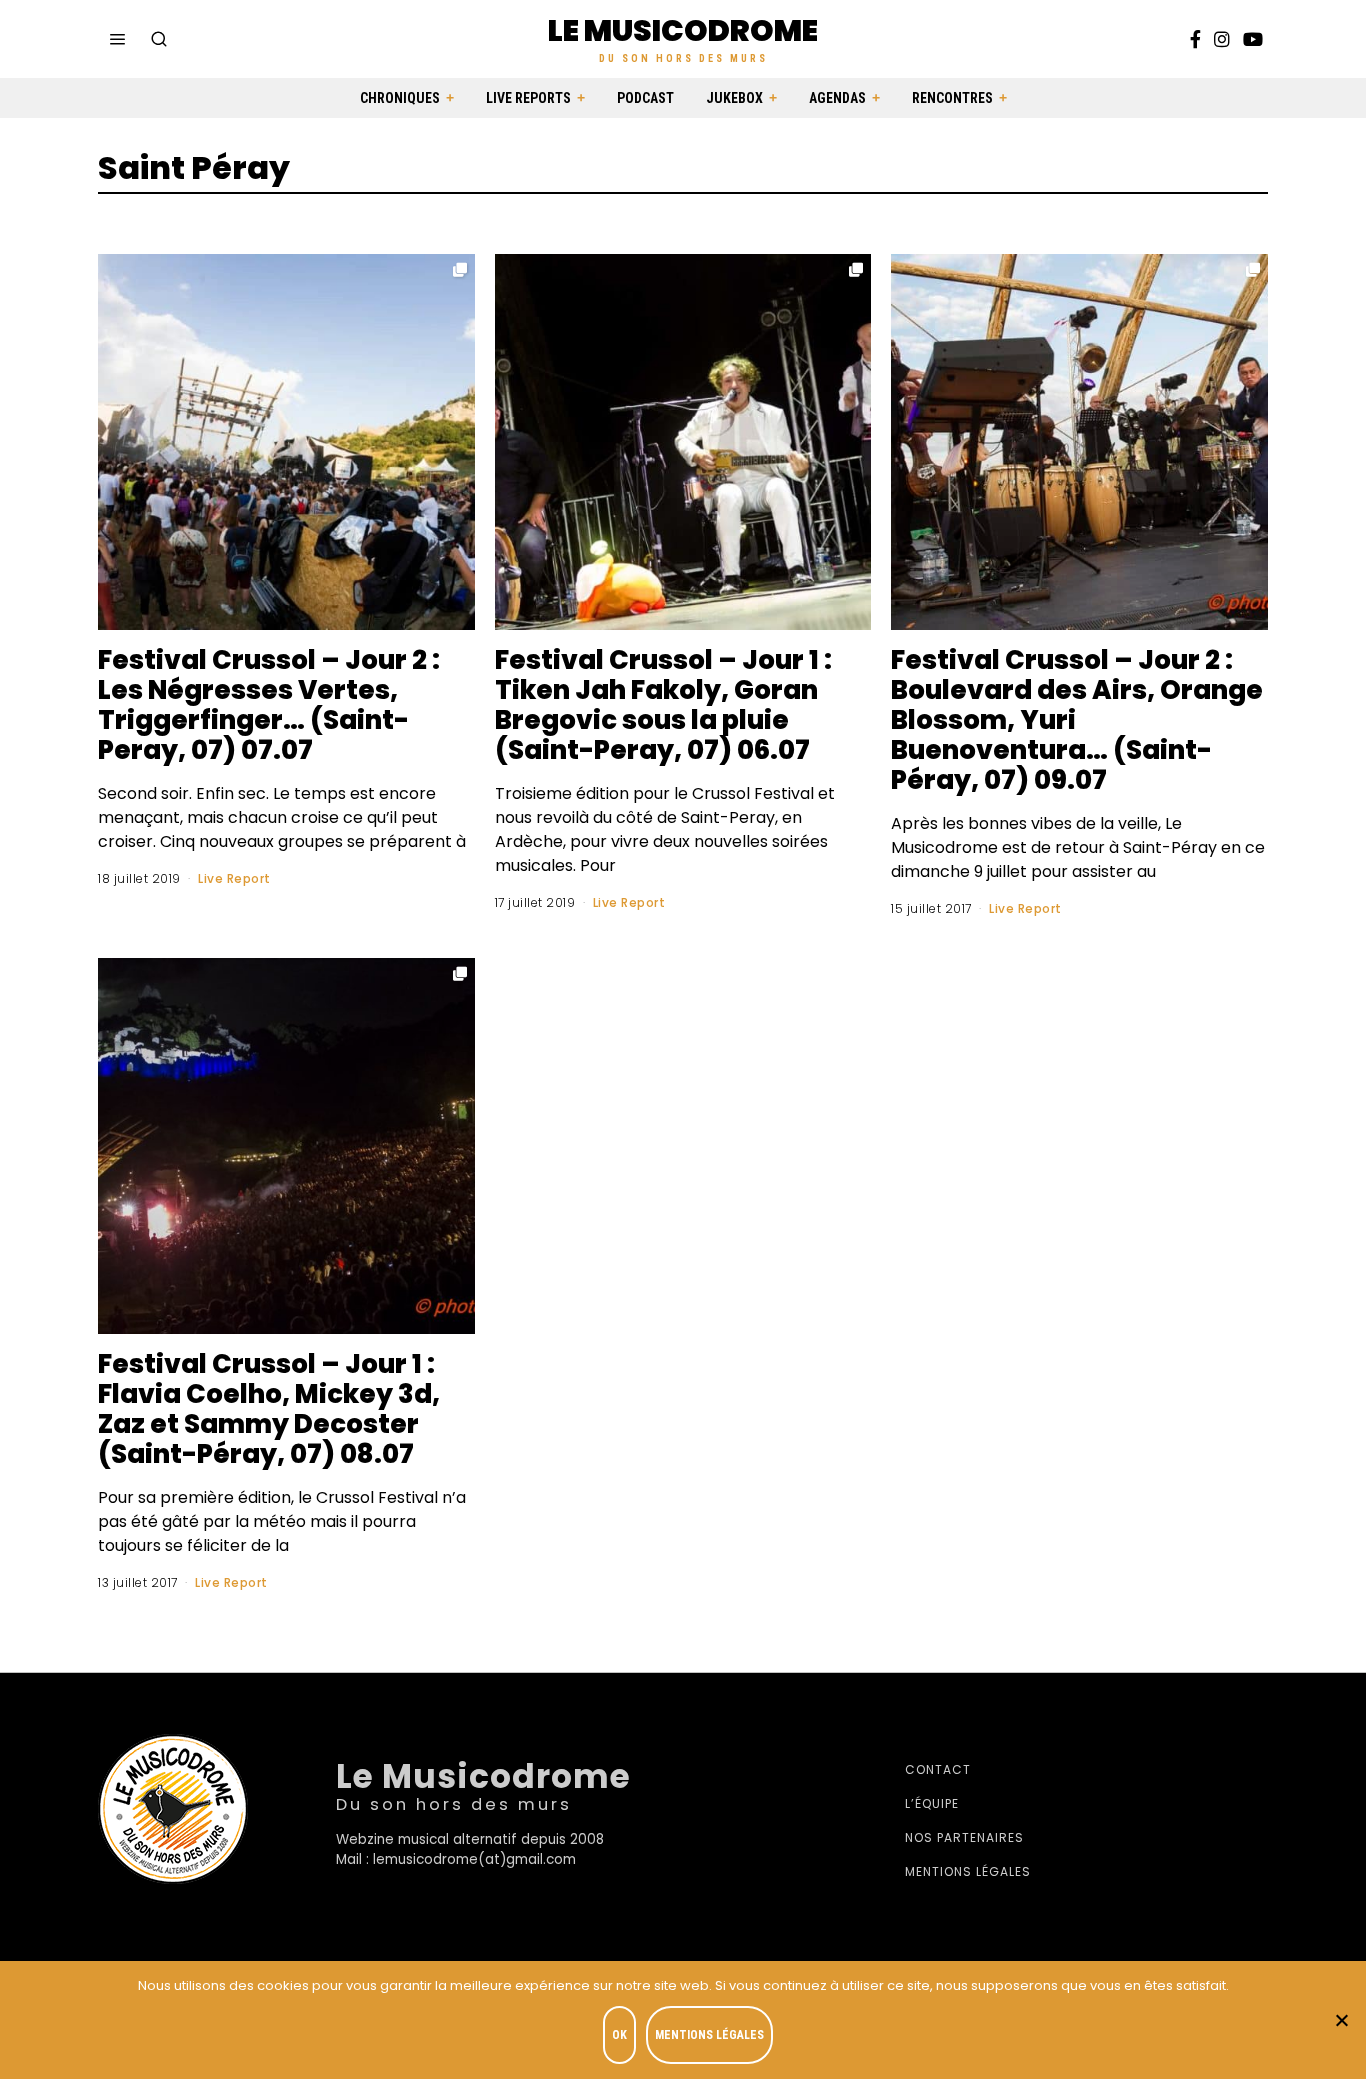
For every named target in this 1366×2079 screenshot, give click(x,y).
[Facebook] (1195, 39)
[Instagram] (1222, 39)
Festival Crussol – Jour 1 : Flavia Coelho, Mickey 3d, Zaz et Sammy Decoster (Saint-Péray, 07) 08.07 (269, 1409)
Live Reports (528, 98)
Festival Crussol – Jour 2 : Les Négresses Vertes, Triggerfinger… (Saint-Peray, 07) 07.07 (269, 705)
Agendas (837, 98)
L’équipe (932, 1803)
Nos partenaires (964, 1837)
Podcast (645, 98)
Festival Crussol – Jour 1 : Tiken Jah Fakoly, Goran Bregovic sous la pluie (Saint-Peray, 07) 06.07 (663, 705)
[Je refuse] (1341, 2020)
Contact (938, 1769)
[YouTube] (1253, 39)
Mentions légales (968, 1871)
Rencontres (952, 98)
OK (619, 2035)
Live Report (234, 878)
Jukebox (734, 98)
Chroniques (400, 98)
